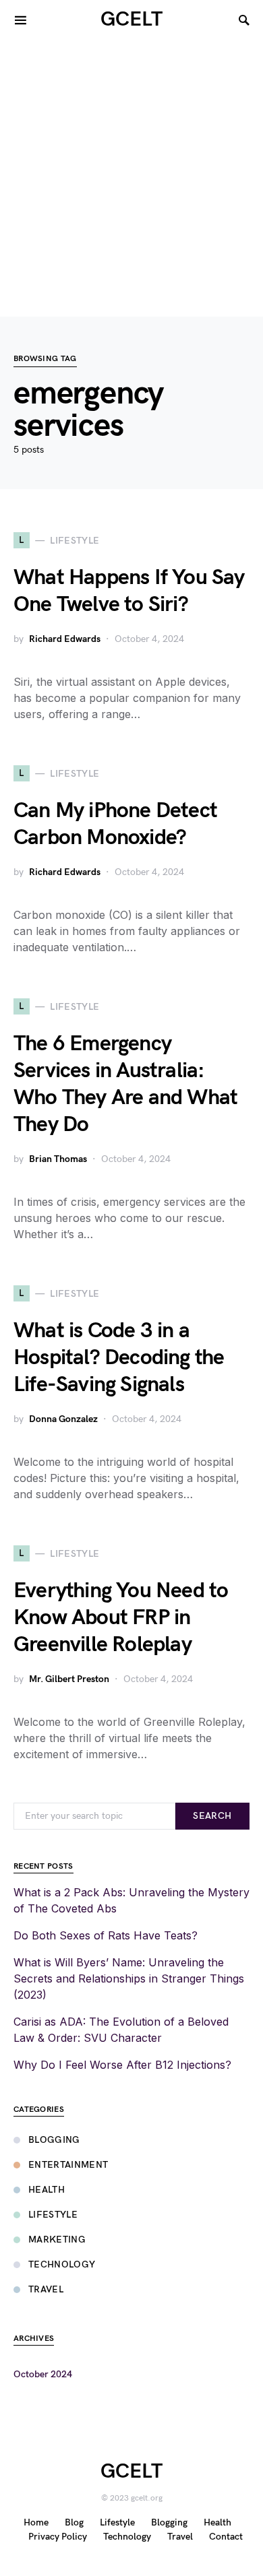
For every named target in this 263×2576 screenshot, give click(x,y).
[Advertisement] (131, 179)
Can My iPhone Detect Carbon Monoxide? (115, 824)
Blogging (54, 2140)
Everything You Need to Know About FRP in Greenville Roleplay (121, 1618)
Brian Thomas (58, 1159)
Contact (226, 2537)
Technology (62, 2264)
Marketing (57, 2240)
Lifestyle (53, 2215)
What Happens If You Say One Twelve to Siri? (129, 591)
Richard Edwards (65, 639)
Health (47, 2190)
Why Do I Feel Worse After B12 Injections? (122, 2065)
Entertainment (68, 2165)
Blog (74, 2522)
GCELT (131, 20)
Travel (46, 2289)
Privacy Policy (58, 2537)
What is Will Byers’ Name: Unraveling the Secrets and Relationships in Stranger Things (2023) (129, 1978)
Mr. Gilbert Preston (69, 1679)
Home (36, 2522)
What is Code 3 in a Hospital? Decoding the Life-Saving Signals (119, 1358)
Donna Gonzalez (63, 1419)
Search (212, 1816)
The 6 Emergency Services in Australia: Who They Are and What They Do (125, 1084)
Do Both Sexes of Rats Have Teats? (106, 1935)
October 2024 (43, 2374)
